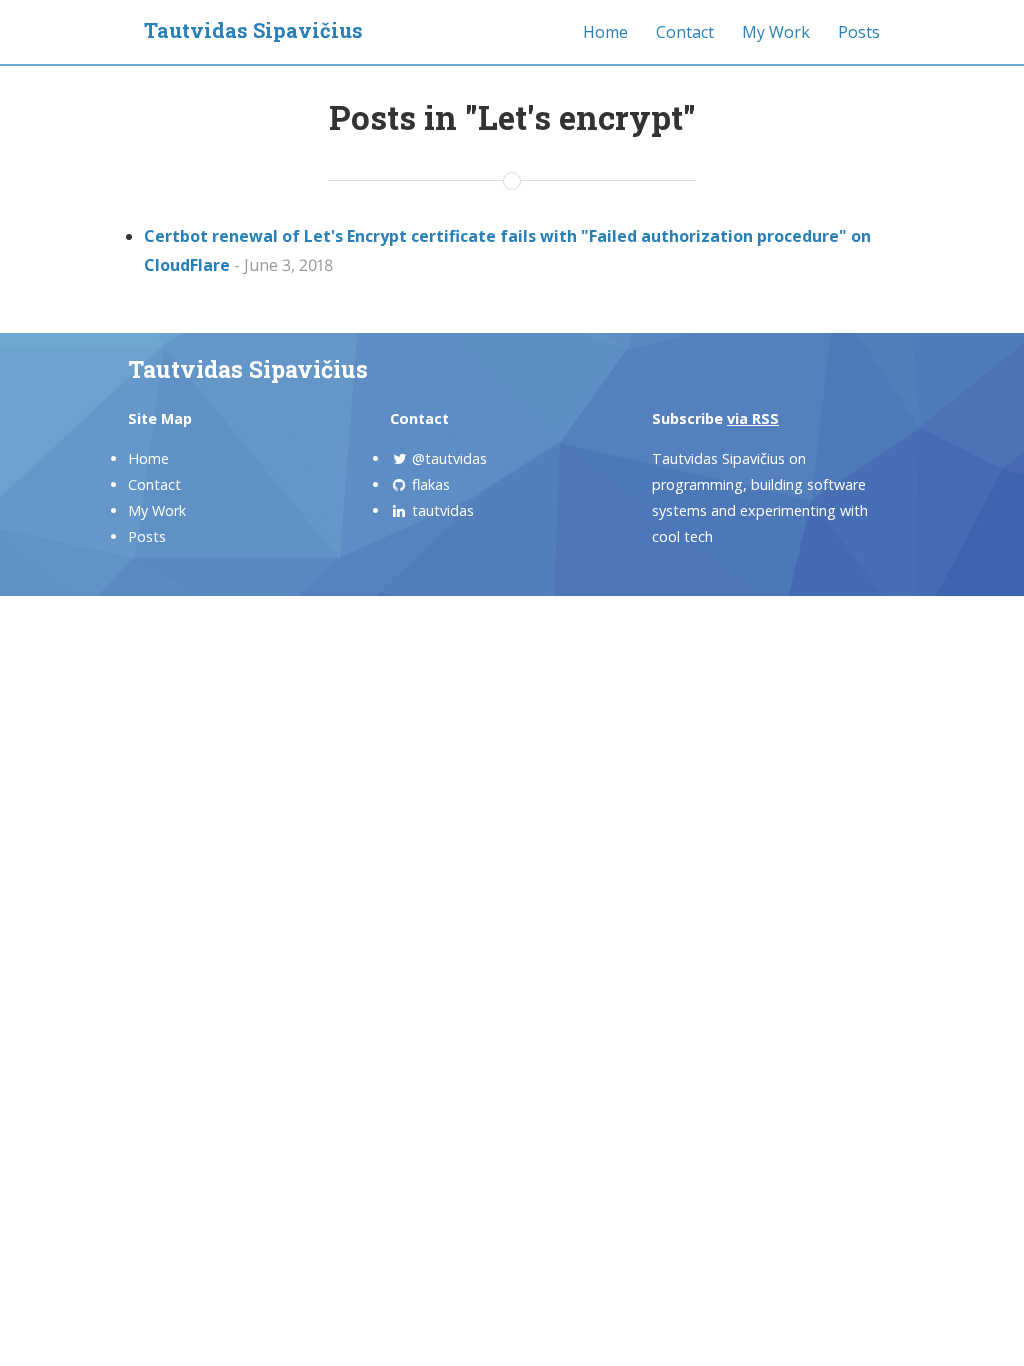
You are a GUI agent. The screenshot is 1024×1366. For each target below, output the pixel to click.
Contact (685, 32)
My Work (776, 32)
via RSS (753, 418)
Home (605, 32)
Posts (859, 32)
